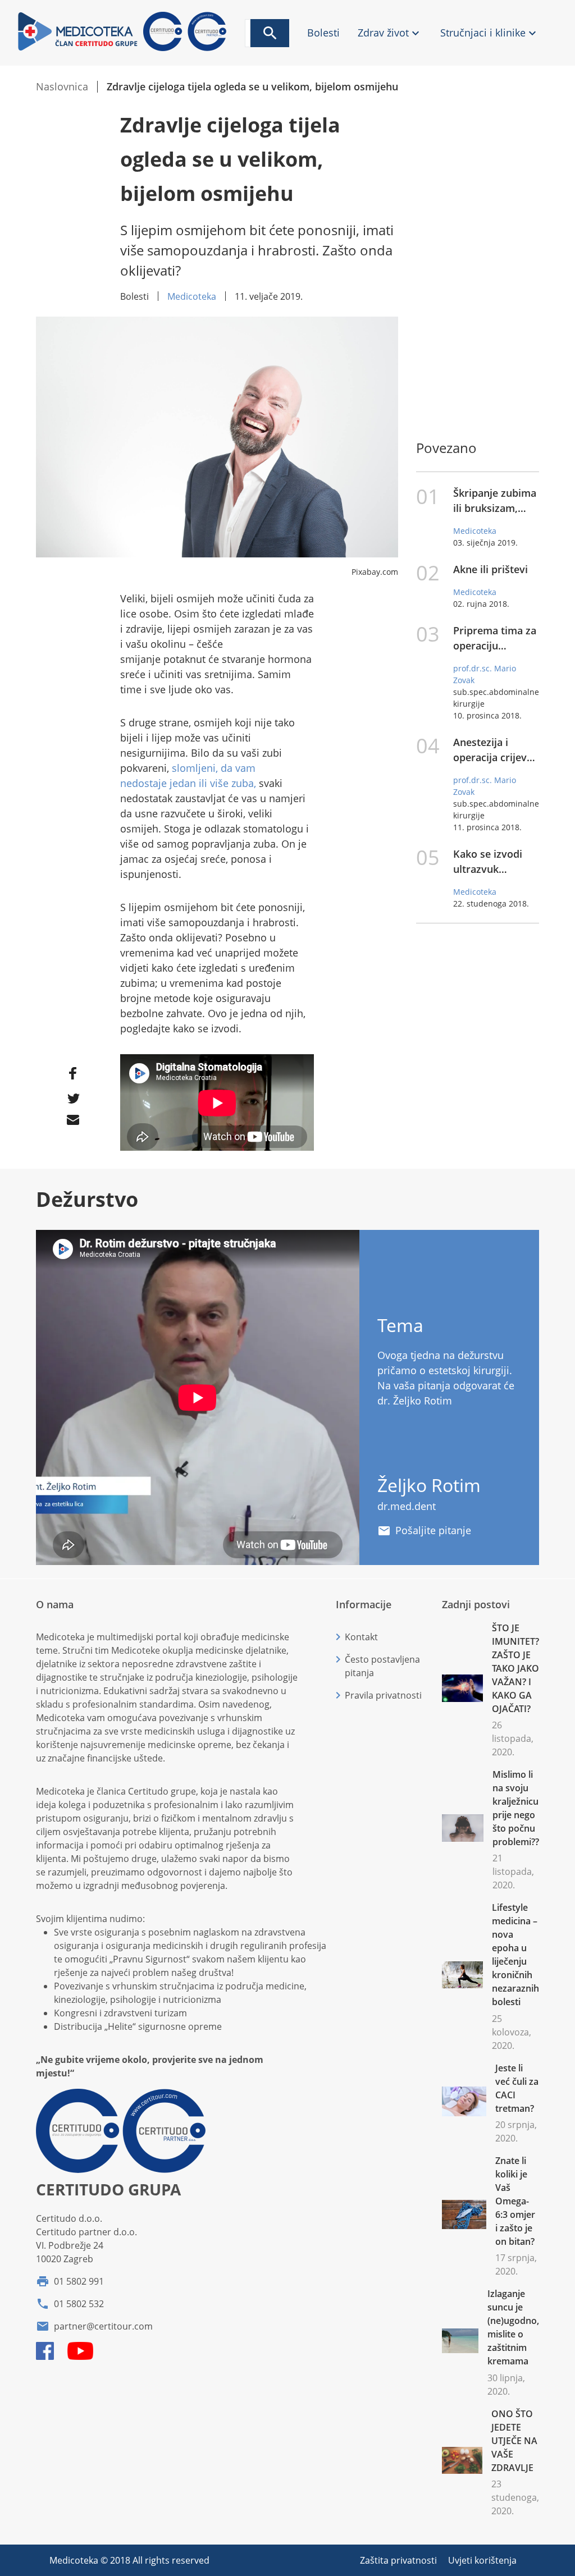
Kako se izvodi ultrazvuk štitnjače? (488, 862)
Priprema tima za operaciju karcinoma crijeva (496, 639)
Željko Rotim (429, 1485)
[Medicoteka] (124, 49)
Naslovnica (62, 86)
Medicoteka (192, 296)
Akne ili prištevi (490, 569)
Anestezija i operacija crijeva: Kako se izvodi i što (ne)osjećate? (494, 750)
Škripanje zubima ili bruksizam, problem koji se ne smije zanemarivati (495, 501)
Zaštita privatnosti (400, 2560)
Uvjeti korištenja (482, 2560)
